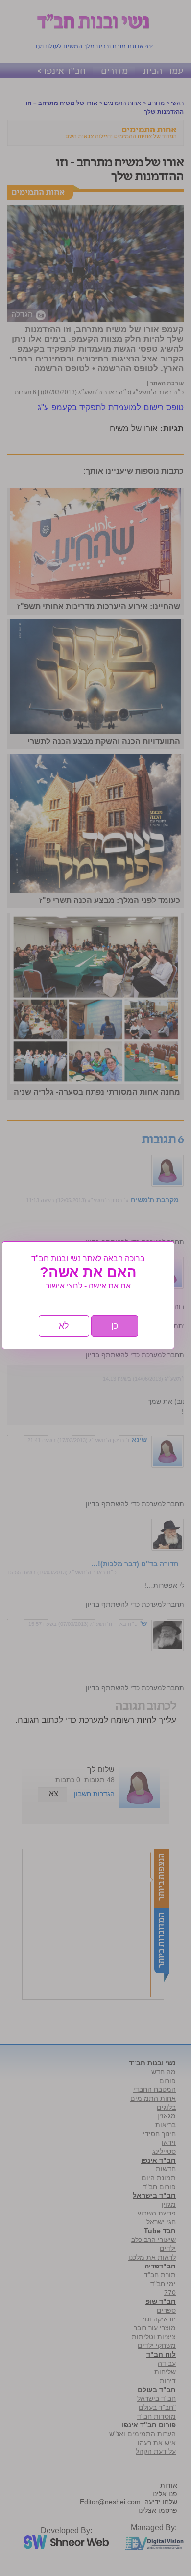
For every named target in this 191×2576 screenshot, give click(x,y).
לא (64, 1326)
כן (115, 1326)
